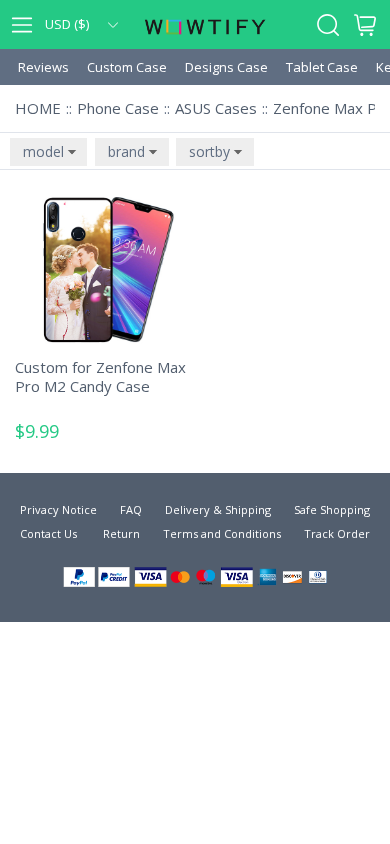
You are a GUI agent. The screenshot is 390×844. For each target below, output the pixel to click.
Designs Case (226, 67)
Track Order (337, 533)
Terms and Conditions (222, 533)
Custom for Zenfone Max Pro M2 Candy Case (100, 377)
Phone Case (118, 108)
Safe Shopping (332, 509)
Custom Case (127, 67)
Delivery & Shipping (218, 509)
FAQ (131, 509)
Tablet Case (322, 67)
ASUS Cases (216, 108)
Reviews (43, 67)
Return (120, 533)
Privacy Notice (58, 509)
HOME (38, 108)
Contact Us (48, 533)
